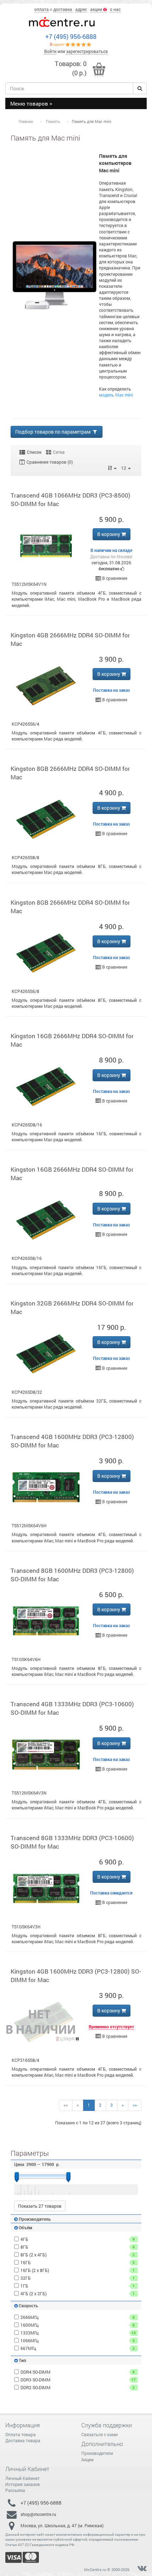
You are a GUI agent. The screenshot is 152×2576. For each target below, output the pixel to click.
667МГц (78, 2348)
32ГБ (78, 2278)
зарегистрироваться (87, 51)
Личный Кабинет (22, 2478)
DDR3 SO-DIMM (78, 2380)
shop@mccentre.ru (38, 2514)
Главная (26, 121)
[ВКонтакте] (142, 2569)
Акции (87, 2459)
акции (97, 9)
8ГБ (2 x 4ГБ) (78, 2255)
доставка (63, 9)
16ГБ (78, 2262)
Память (53, 121)
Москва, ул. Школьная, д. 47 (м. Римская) (62, 2526)
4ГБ (78, 2239)
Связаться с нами (100, 2434)
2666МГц (78, 2317)
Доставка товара (23, 2440)
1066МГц (78, 2340)
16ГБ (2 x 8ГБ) (78, 2270)
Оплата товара (21, 2434)
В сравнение (114, 578)
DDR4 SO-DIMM (78, 2372)
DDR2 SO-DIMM (78, 2387)
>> (135, 2105)
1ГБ (78, 2286)
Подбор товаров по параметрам (53, 432)
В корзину (109, 534)
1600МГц (78, 2325)
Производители (97, 2453)
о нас (115, 9)
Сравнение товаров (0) (49, 462)
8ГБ (78, 2247)
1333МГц (78, 2333)
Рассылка (15, 2490)
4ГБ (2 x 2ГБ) (78, 2294)
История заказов (23, 2484)
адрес (81, 9)
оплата (42, 9)
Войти (50, 51)
